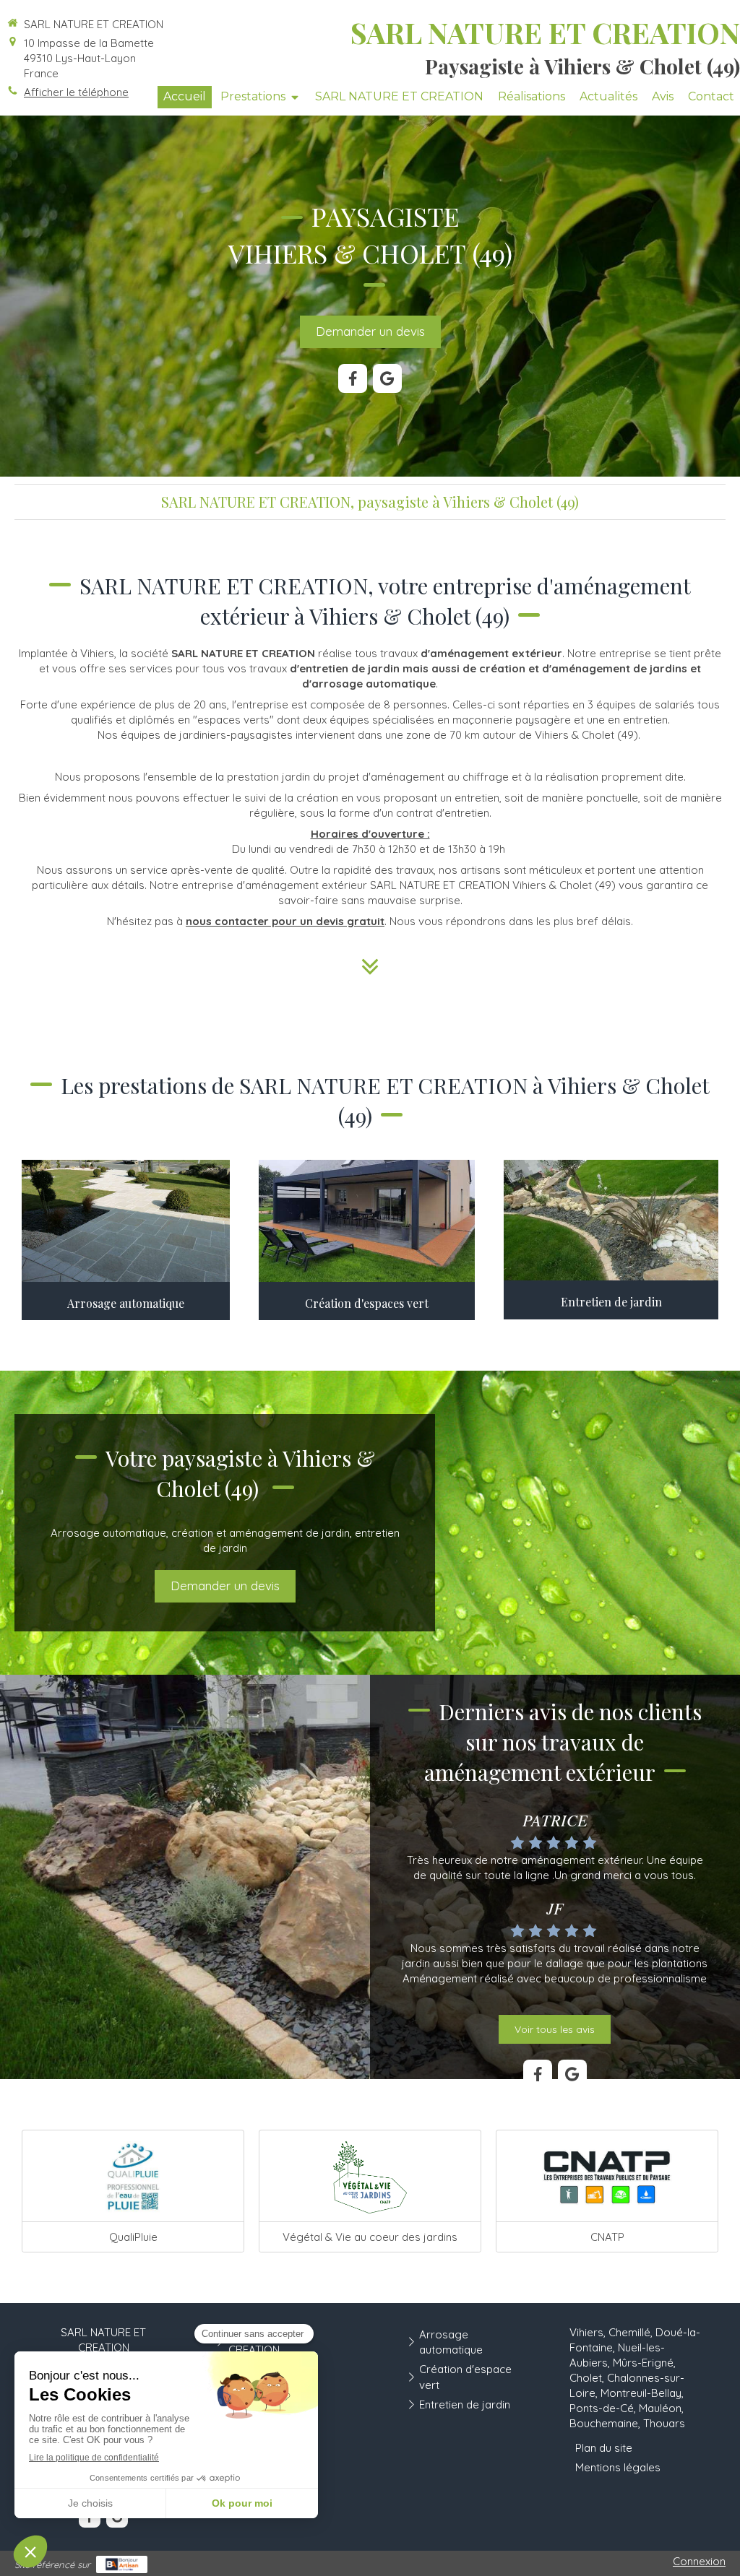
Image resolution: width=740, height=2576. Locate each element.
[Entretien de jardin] (611, 1220)
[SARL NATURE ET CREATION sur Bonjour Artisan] (122, 2564)
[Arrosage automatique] (126, 1221)
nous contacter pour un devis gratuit (285, 921)
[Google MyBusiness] (387, 378)
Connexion (699, 2561)
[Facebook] (353, 378)
